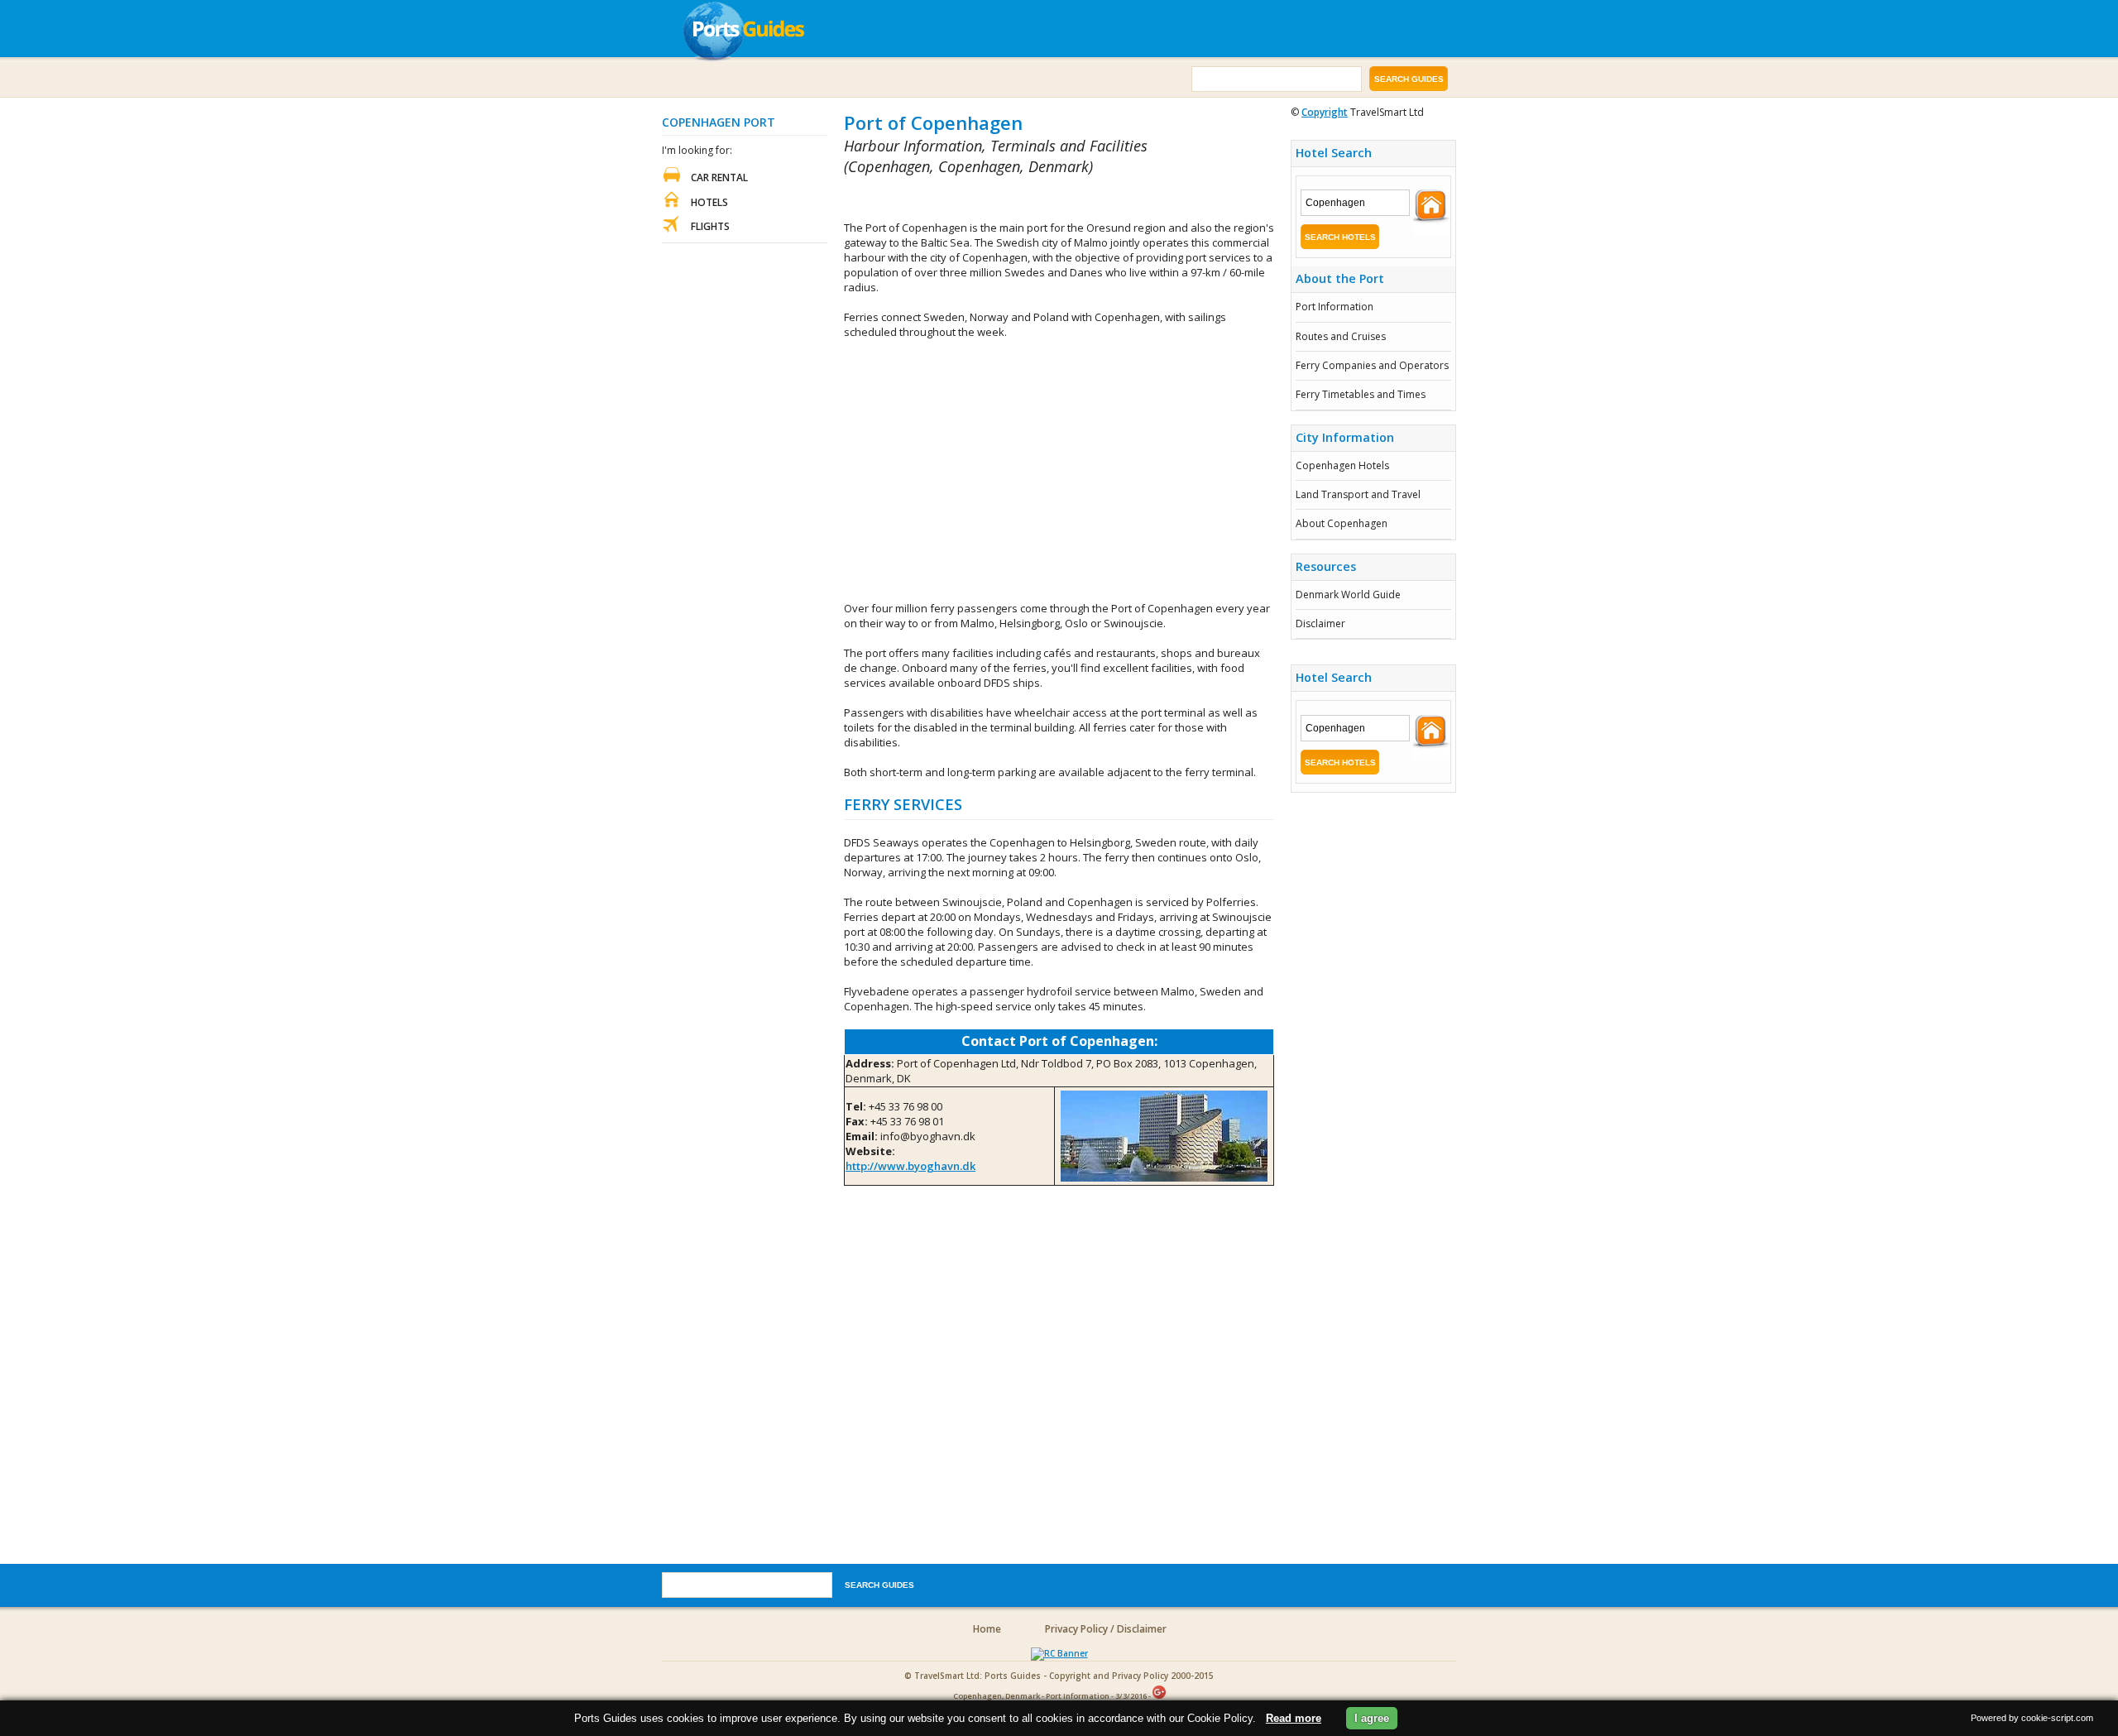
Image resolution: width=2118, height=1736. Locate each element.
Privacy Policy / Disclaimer (1106, 1629)
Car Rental (719, 177)
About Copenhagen (1342, 523)
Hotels (709, 202)
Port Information (1335, 307)
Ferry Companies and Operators (1372, 365)
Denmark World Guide (1348, 595)
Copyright (1325, 112)
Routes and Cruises (1341, 336)
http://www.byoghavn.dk (910, 1166)
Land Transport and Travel (1358, 494)
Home (987, 1629)
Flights (710, 226)
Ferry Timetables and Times (1361, 394)
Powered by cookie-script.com (2032, 1718)
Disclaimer (1320, 623)
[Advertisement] (1037, 199)
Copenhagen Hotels (1342, 465)
